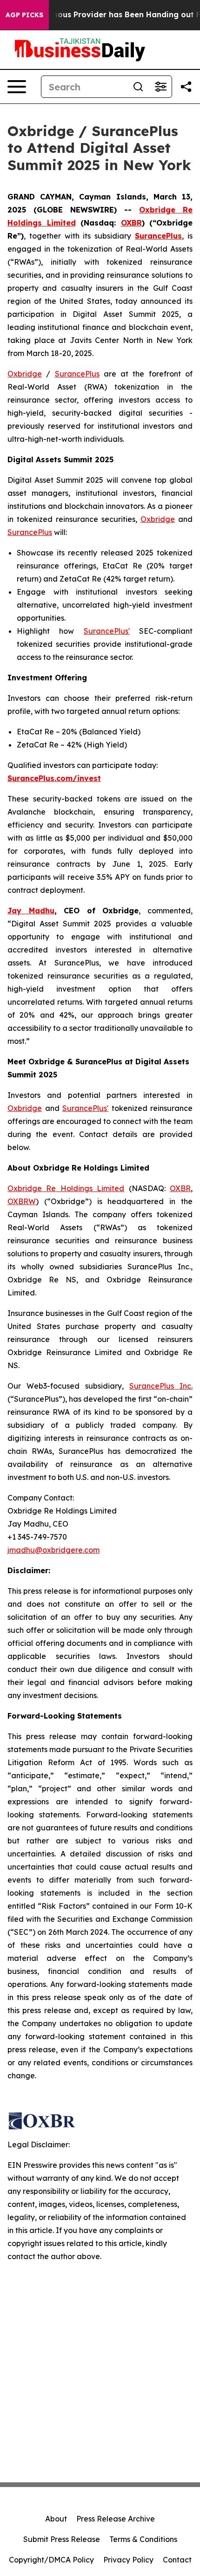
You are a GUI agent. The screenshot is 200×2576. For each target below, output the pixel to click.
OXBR (180, 1188)
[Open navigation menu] (17, 87)
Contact (177, 2560)
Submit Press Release (62, 2539)
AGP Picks (24, 15)
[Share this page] (186, 87)
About (56, 2519)
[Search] (138, 87)
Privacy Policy (128, 2560)
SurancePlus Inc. (161, 1386)
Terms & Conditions (143, 2539)
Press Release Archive (116, 2519)
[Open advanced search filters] (160, 87)
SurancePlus (77, 374)
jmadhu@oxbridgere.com (53, 1550)
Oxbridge (25, 374)
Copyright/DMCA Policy (51, 2560)
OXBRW (22, 1201)
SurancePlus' (107, 631)
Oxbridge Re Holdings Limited (66, 1188)
